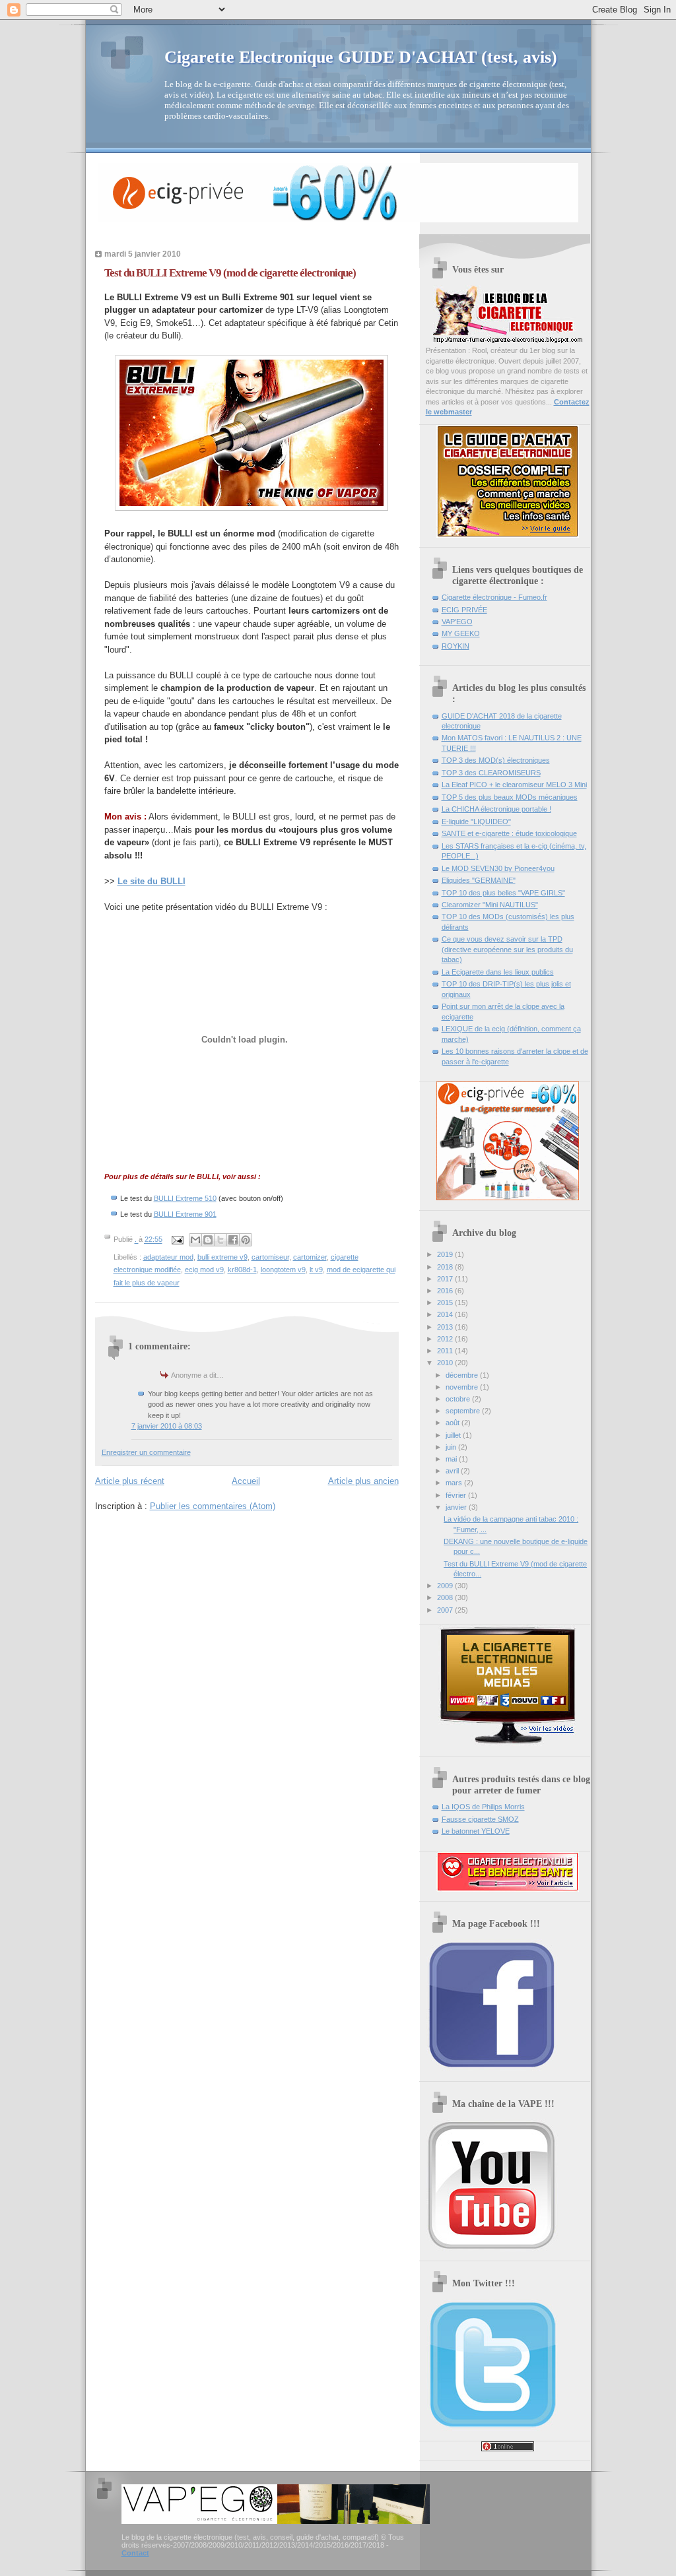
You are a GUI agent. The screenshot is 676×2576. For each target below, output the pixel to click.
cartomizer (310, 1257)
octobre (459, 1399)
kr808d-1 (242, 1270)
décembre (463, 1375)
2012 (446, 1339)
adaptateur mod (168, 1257)
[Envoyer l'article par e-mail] (177, 1240)
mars (455, 1483)
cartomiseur (270, 1257)
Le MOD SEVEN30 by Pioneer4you (498, 868)
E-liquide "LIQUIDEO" (476, 821)
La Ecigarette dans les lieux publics (498, 972)
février (457, 1495)
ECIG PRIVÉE (464, 610)
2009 (446, 1586)
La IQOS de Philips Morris (483, 1807)
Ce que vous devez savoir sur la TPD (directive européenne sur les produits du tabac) (507, 949)
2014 (446, 1314)
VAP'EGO (457, 622)
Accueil (246, 1481)
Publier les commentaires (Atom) (213, 1506)
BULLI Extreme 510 (185, 1198)
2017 (446, 1279)
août (454, 1423)
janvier (457, 1507)
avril (453, 1471)
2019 (446, 1254)
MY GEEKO (461, 633)
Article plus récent (130, 1481)
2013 (446, 1327)
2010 (446, 1363)
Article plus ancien (363, 1481)
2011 (446, 1351)
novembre (463, 1387)
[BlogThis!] (208, 1240)
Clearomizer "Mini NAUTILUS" (490, 905)
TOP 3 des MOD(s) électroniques (496, 760)
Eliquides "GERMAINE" (479, 880)
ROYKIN (456, 646)
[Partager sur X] (220, 1240)
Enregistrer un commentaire (146, 1452)
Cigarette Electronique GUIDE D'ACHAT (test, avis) (361, 57)
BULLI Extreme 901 (185, 1214)
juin (452, 1447)
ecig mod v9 (204, 1270)
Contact (135, 2553)
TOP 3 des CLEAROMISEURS (491, 773)
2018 (446, 1267)
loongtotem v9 (283, 1270)
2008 (446, 1597)
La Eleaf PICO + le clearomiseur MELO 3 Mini (514, 785)
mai (452, 1459)
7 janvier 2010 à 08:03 (167, 1426)
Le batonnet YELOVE (476, 1831)
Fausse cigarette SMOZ (480, 1819)
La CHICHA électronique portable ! (496, 809)
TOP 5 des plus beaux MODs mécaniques (510, 797)
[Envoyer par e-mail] (195, 1240)
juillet (454, 1435)
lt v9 (316, 1270)
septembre (464, 1411)
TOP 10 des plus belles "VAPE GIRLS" (503, 893)
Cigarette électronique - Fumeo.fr (494, 597)
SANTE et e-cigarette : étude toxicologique (509, 833)
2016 (446, 1291)
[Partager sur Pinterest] (246, 1240)
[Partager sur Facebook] (233, 1240)
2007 (446, 1610)
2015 (446, 1303)
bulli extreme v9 (222, 1257)
